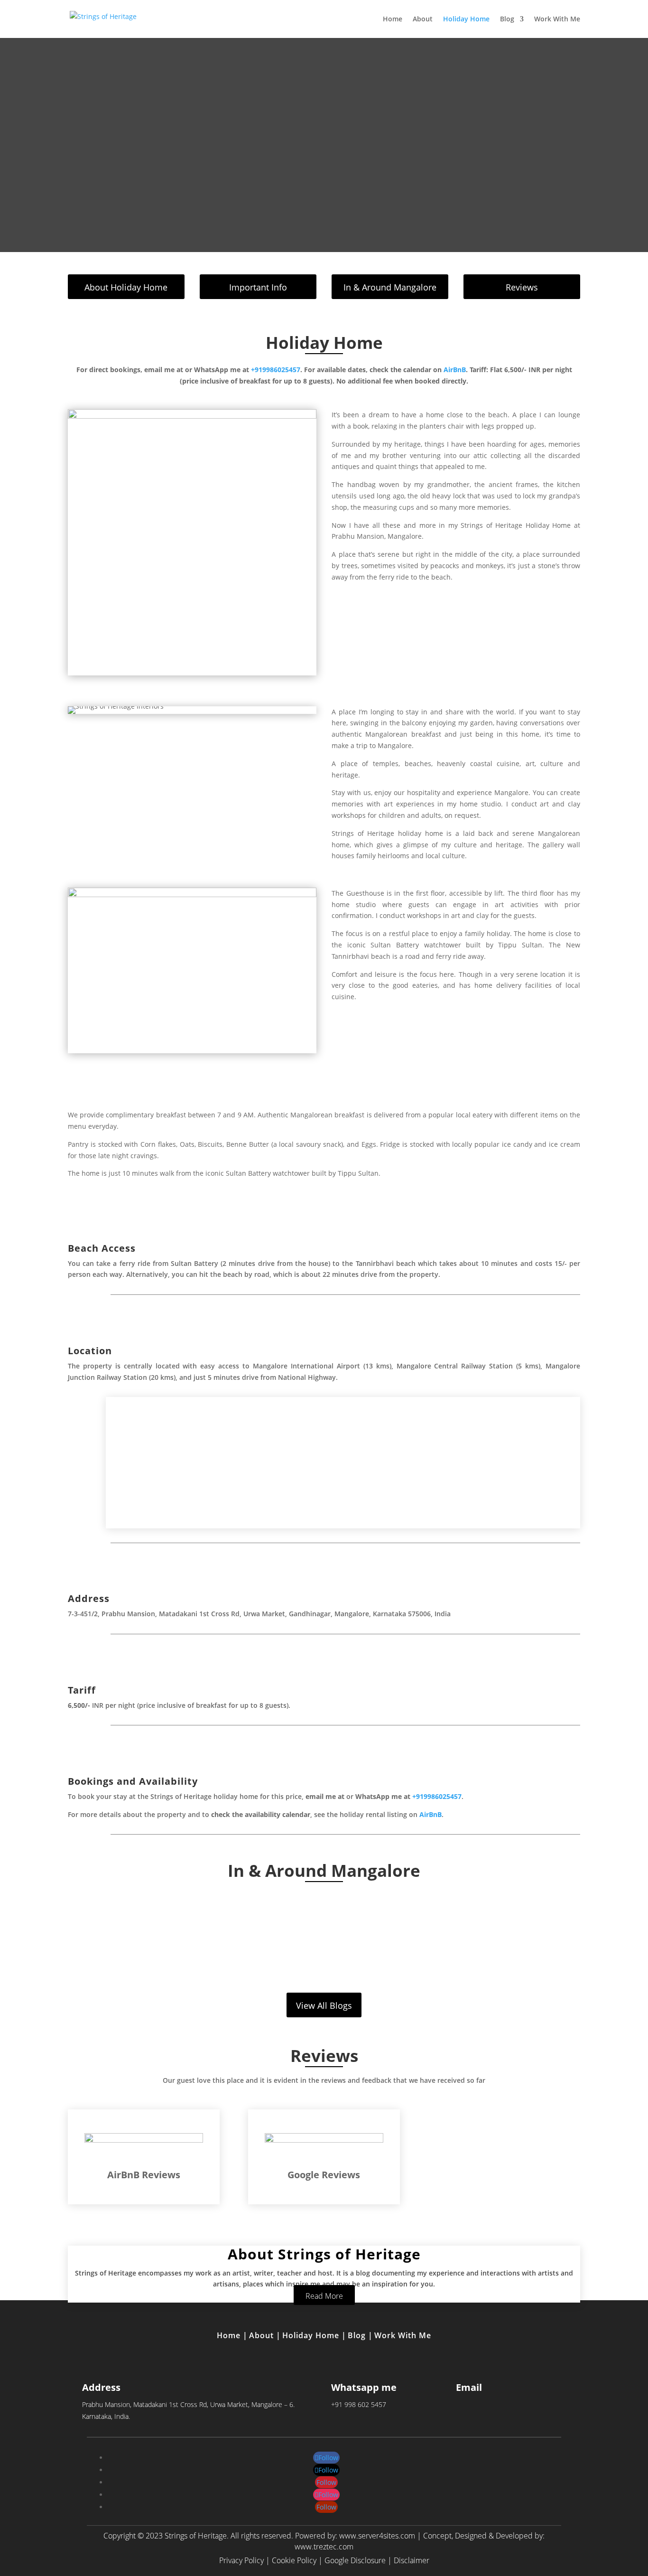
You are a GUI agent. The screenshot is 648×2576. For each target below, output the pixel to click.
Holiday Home (466, 19)
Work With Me (557, 19)
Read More (324, 2296)
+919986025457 (276, 370)
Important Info (258, 287)
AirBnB (455, 370)
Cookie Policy (294, 2560)
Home (393, 19)
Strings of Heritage (196, 2536)
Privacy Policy (241, 2560)
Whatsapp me (364, 2387)
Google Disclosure (355, 2560)
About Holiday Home (126, 287)
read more (324, 1966)
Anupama (305, 1936)
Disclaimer (412, 2560)
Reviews (522, 287)
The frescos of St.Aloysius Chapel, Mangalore (324, 1923)
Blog (507, 19)
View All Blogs (324, 2005)
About (423, 19)
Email (469, 2387)
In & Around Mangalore (390, 287)
